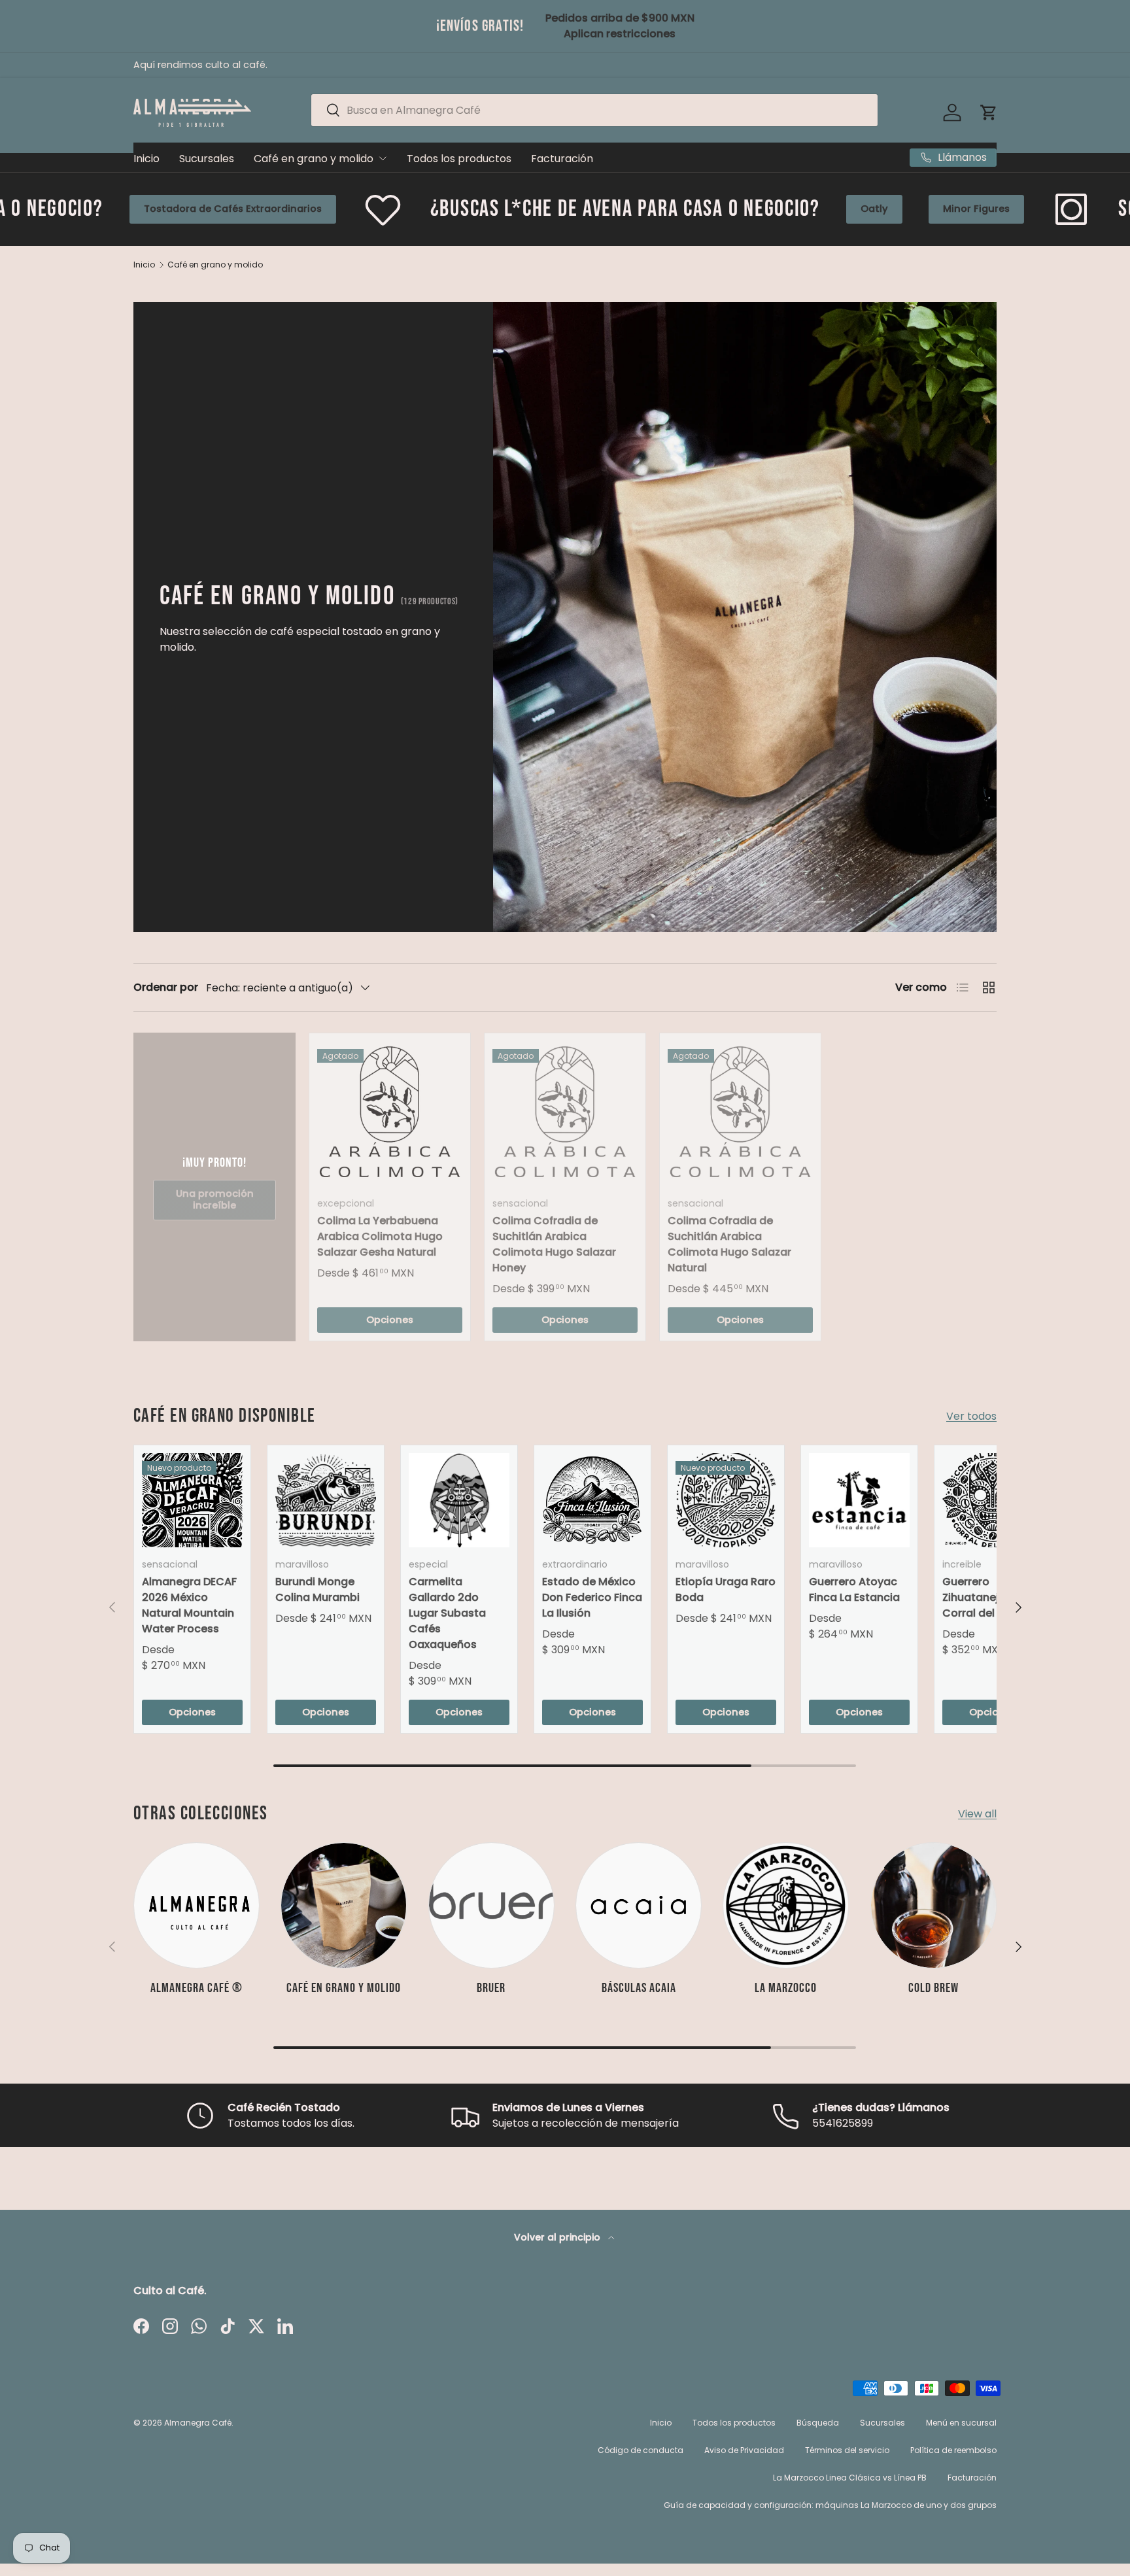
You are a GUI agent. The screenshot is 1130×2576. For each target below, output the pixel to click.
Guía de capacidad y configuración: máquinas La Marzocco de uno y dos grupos (830, 2505)
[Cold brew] (933, 1905)
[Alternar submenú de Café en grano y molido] (383, 158)
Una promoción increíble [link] (215, 1199)
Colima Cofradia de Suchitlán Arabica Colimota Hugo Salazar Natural (729, 1244)
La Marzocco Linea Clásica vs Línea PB (850, 2478)
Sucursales (207, 159)
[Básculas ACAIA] (639, 1905)
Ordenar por (166, 987)
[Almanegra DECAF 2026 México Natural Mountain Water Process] (192, 1500)
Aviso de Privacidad (744, 2450)
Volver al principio (558, 2237)
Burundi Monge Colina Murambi (317, 1589)
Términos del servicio (847, 2450)
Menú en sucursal (961, 2423)
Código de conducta (641, 2450)
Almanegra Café (198, 2423)
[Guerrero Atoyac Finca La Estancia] (859, 1500)
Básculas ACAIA (639, 1988)
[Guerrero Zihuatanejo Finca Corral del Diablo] (993, 1500)
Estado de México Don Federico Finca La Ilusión (592, 1597)
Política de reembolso (953, 2450)
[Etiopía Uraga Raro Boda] (726, 1500)
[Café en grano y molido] (344, 1905)
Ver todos (971, 1416)
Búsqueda (818, 2423)
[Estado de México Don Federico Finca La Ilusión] (592, 1500)
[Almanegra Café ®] (197, 1905)
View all (977, 1814)
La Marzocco (786, 1988)
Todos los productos (459, 159)
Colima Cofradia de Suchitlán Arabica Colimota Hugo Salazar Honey (554, 1244)
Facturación (562, 159)
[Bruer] (491, 1905)
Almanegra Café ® (197, 1988)
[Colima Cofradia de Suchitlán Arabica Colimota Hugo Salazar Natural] (740, 1114)
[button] (989, 112)
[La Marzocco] (786, 1905)
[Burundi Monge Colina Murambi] (326, 1500)
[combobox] (594, 110)
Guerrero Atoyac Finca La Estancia (854, 1589)
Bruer (491, 1988)
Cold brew (933, 1988)
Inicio (146, 159)
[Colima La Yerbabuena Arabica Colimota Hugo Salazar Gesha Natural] (390, 1114)
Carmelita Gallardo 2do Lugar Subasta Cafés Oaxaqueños (447, 1613)
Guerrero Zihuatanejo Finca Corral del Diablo (989, 1597)
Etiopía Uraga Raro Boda (726, 1589)
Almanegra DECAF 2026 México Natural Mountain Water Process (189, 1605)
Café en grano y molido (314, 159)
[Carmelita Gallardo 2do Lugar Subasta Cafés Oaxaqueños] (459, 1500)
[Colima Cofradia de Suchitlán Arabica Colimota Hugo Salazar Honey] (565, 1114)
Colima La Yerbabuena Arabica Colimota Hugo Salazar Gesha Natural (380, 1236)
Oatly (661, 209)
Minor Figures (763, 209)
